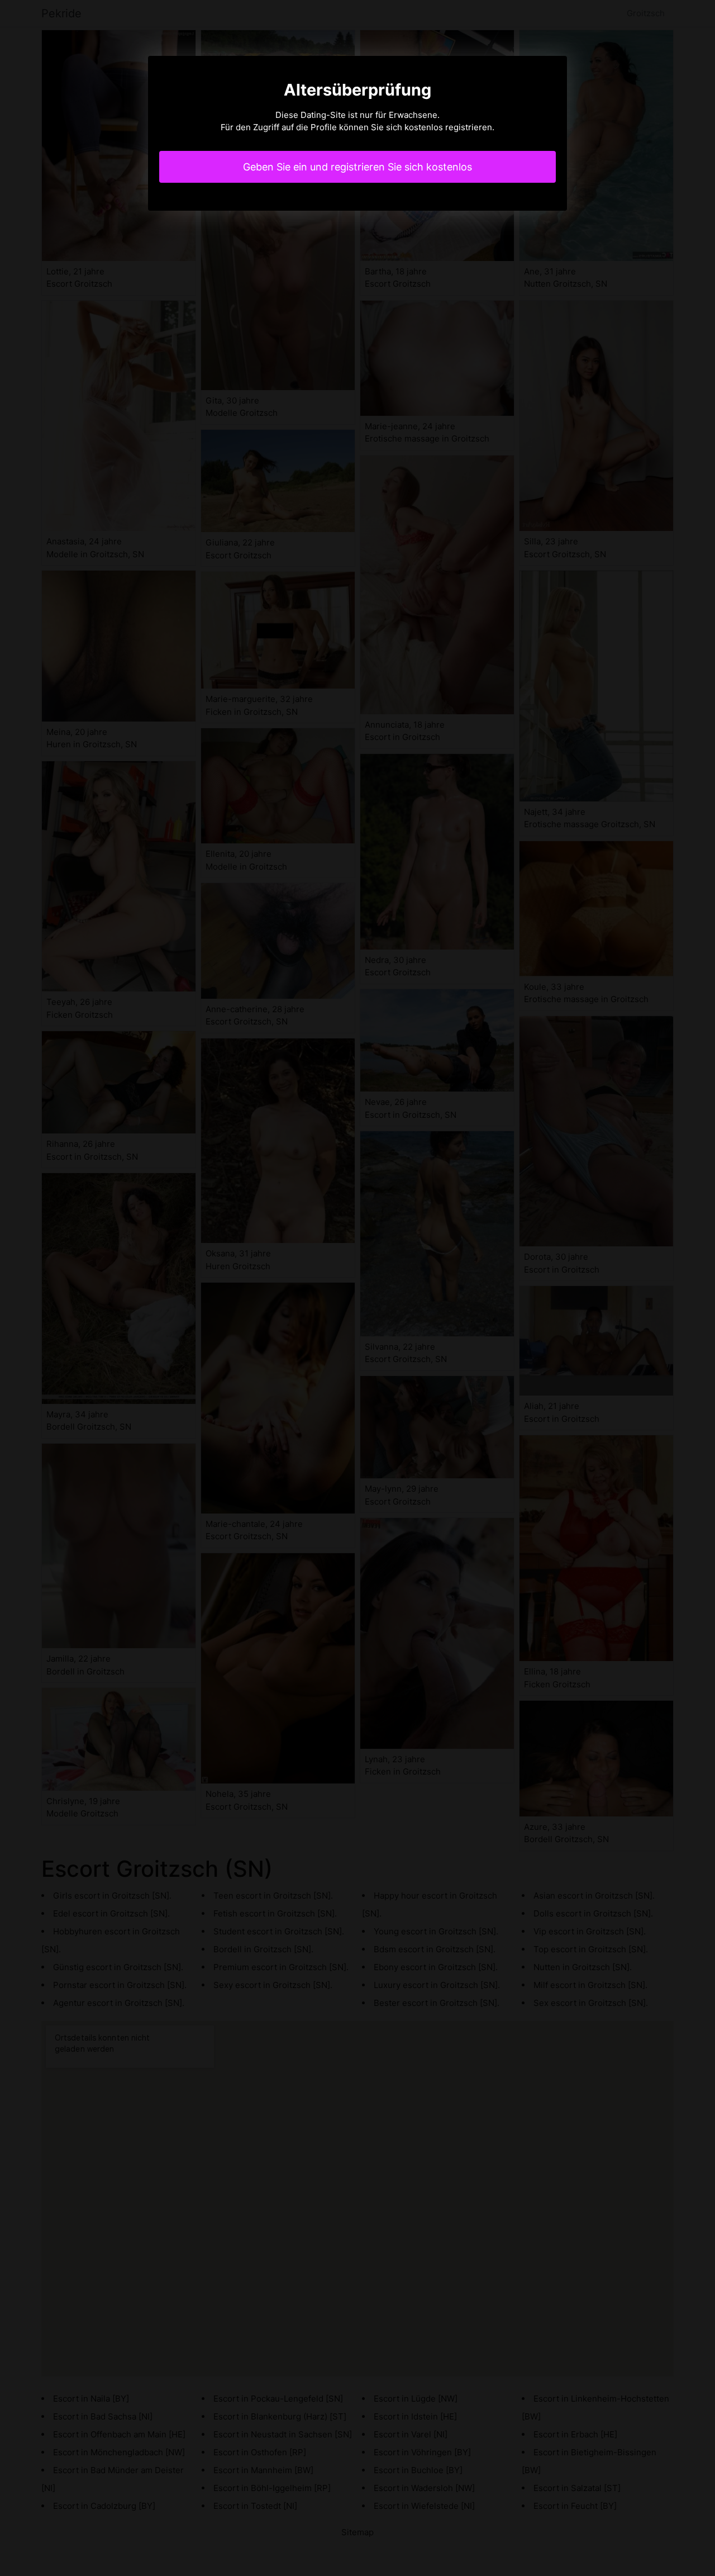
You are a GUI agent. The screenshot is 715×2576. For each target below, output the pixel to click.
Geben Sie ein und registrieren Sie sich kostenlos (357, 167)
